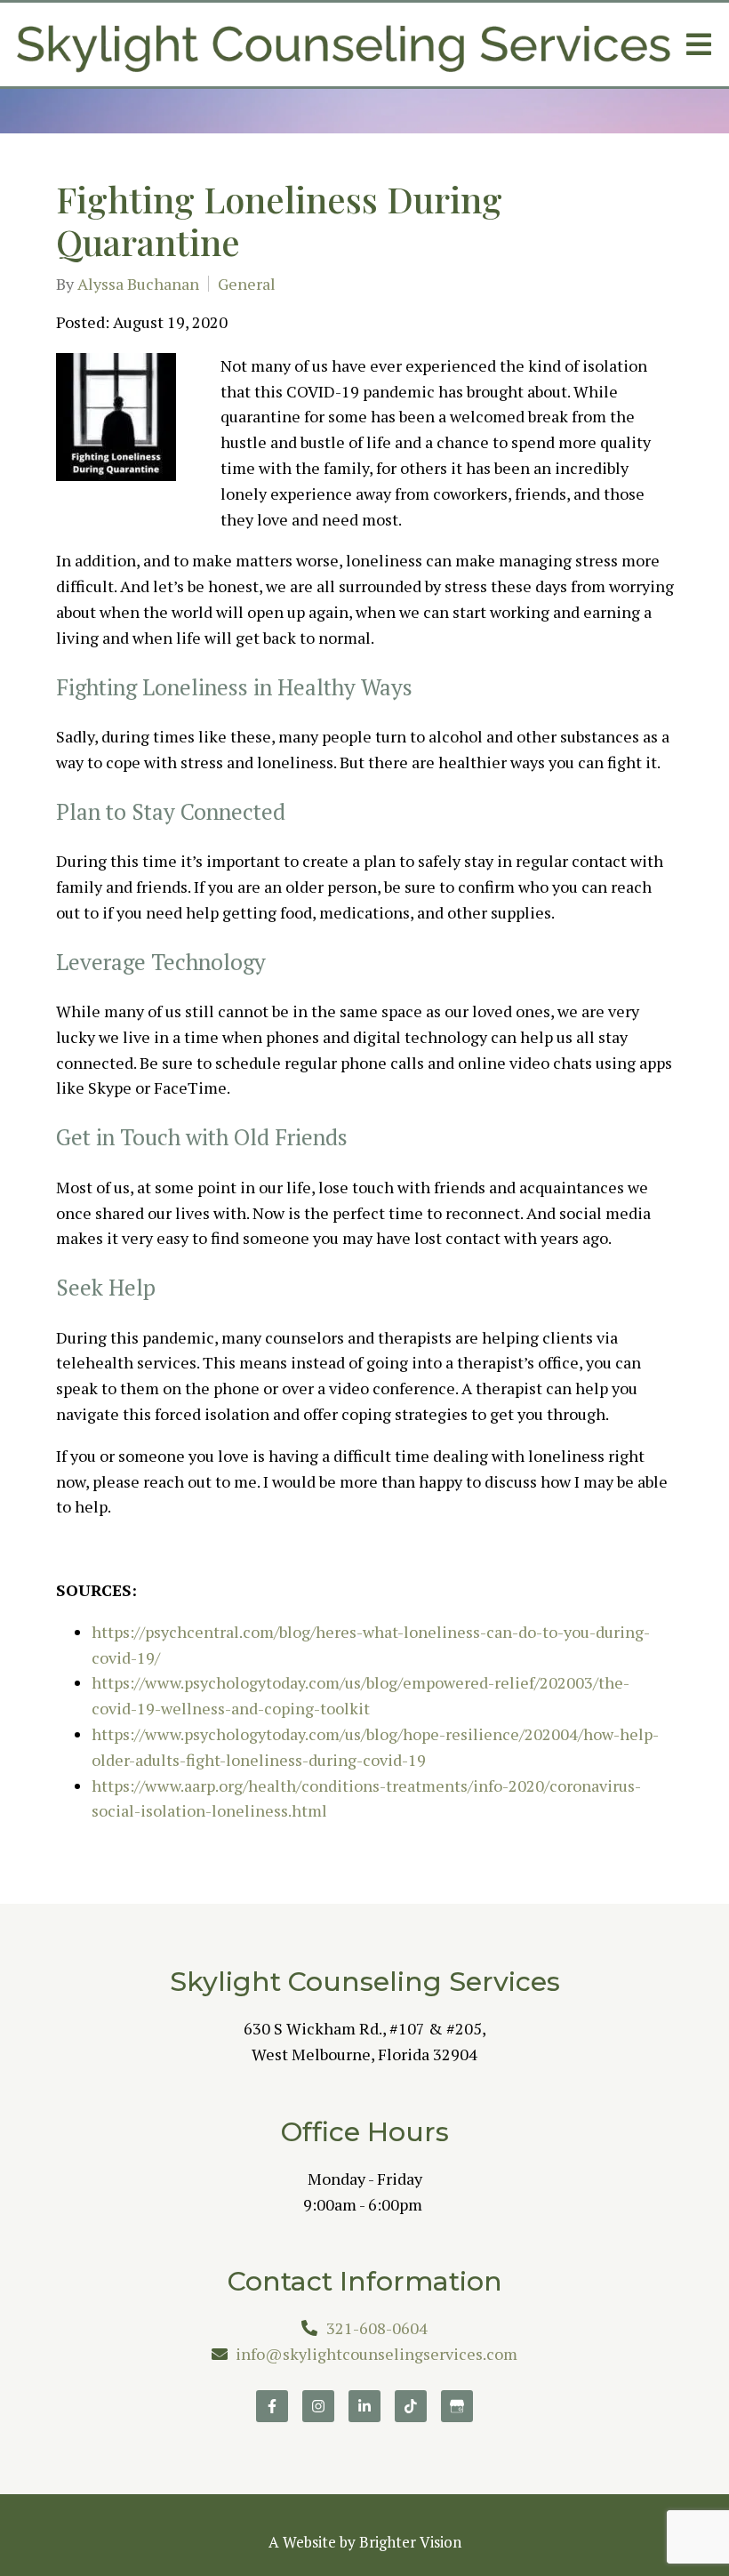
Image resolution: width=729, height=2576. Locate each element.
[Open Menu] (699, 44)
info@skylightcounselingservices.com (377, 2354)
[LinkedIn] (364, 2406)
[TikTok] (411, 2406)
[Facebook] (272, 2406)
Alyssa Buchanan (138, 284)
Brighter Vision (410, 2542)
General (247, 284)
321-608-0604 (377, 2328)
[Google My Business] (457, 2406)
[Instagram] (318, 2406)
